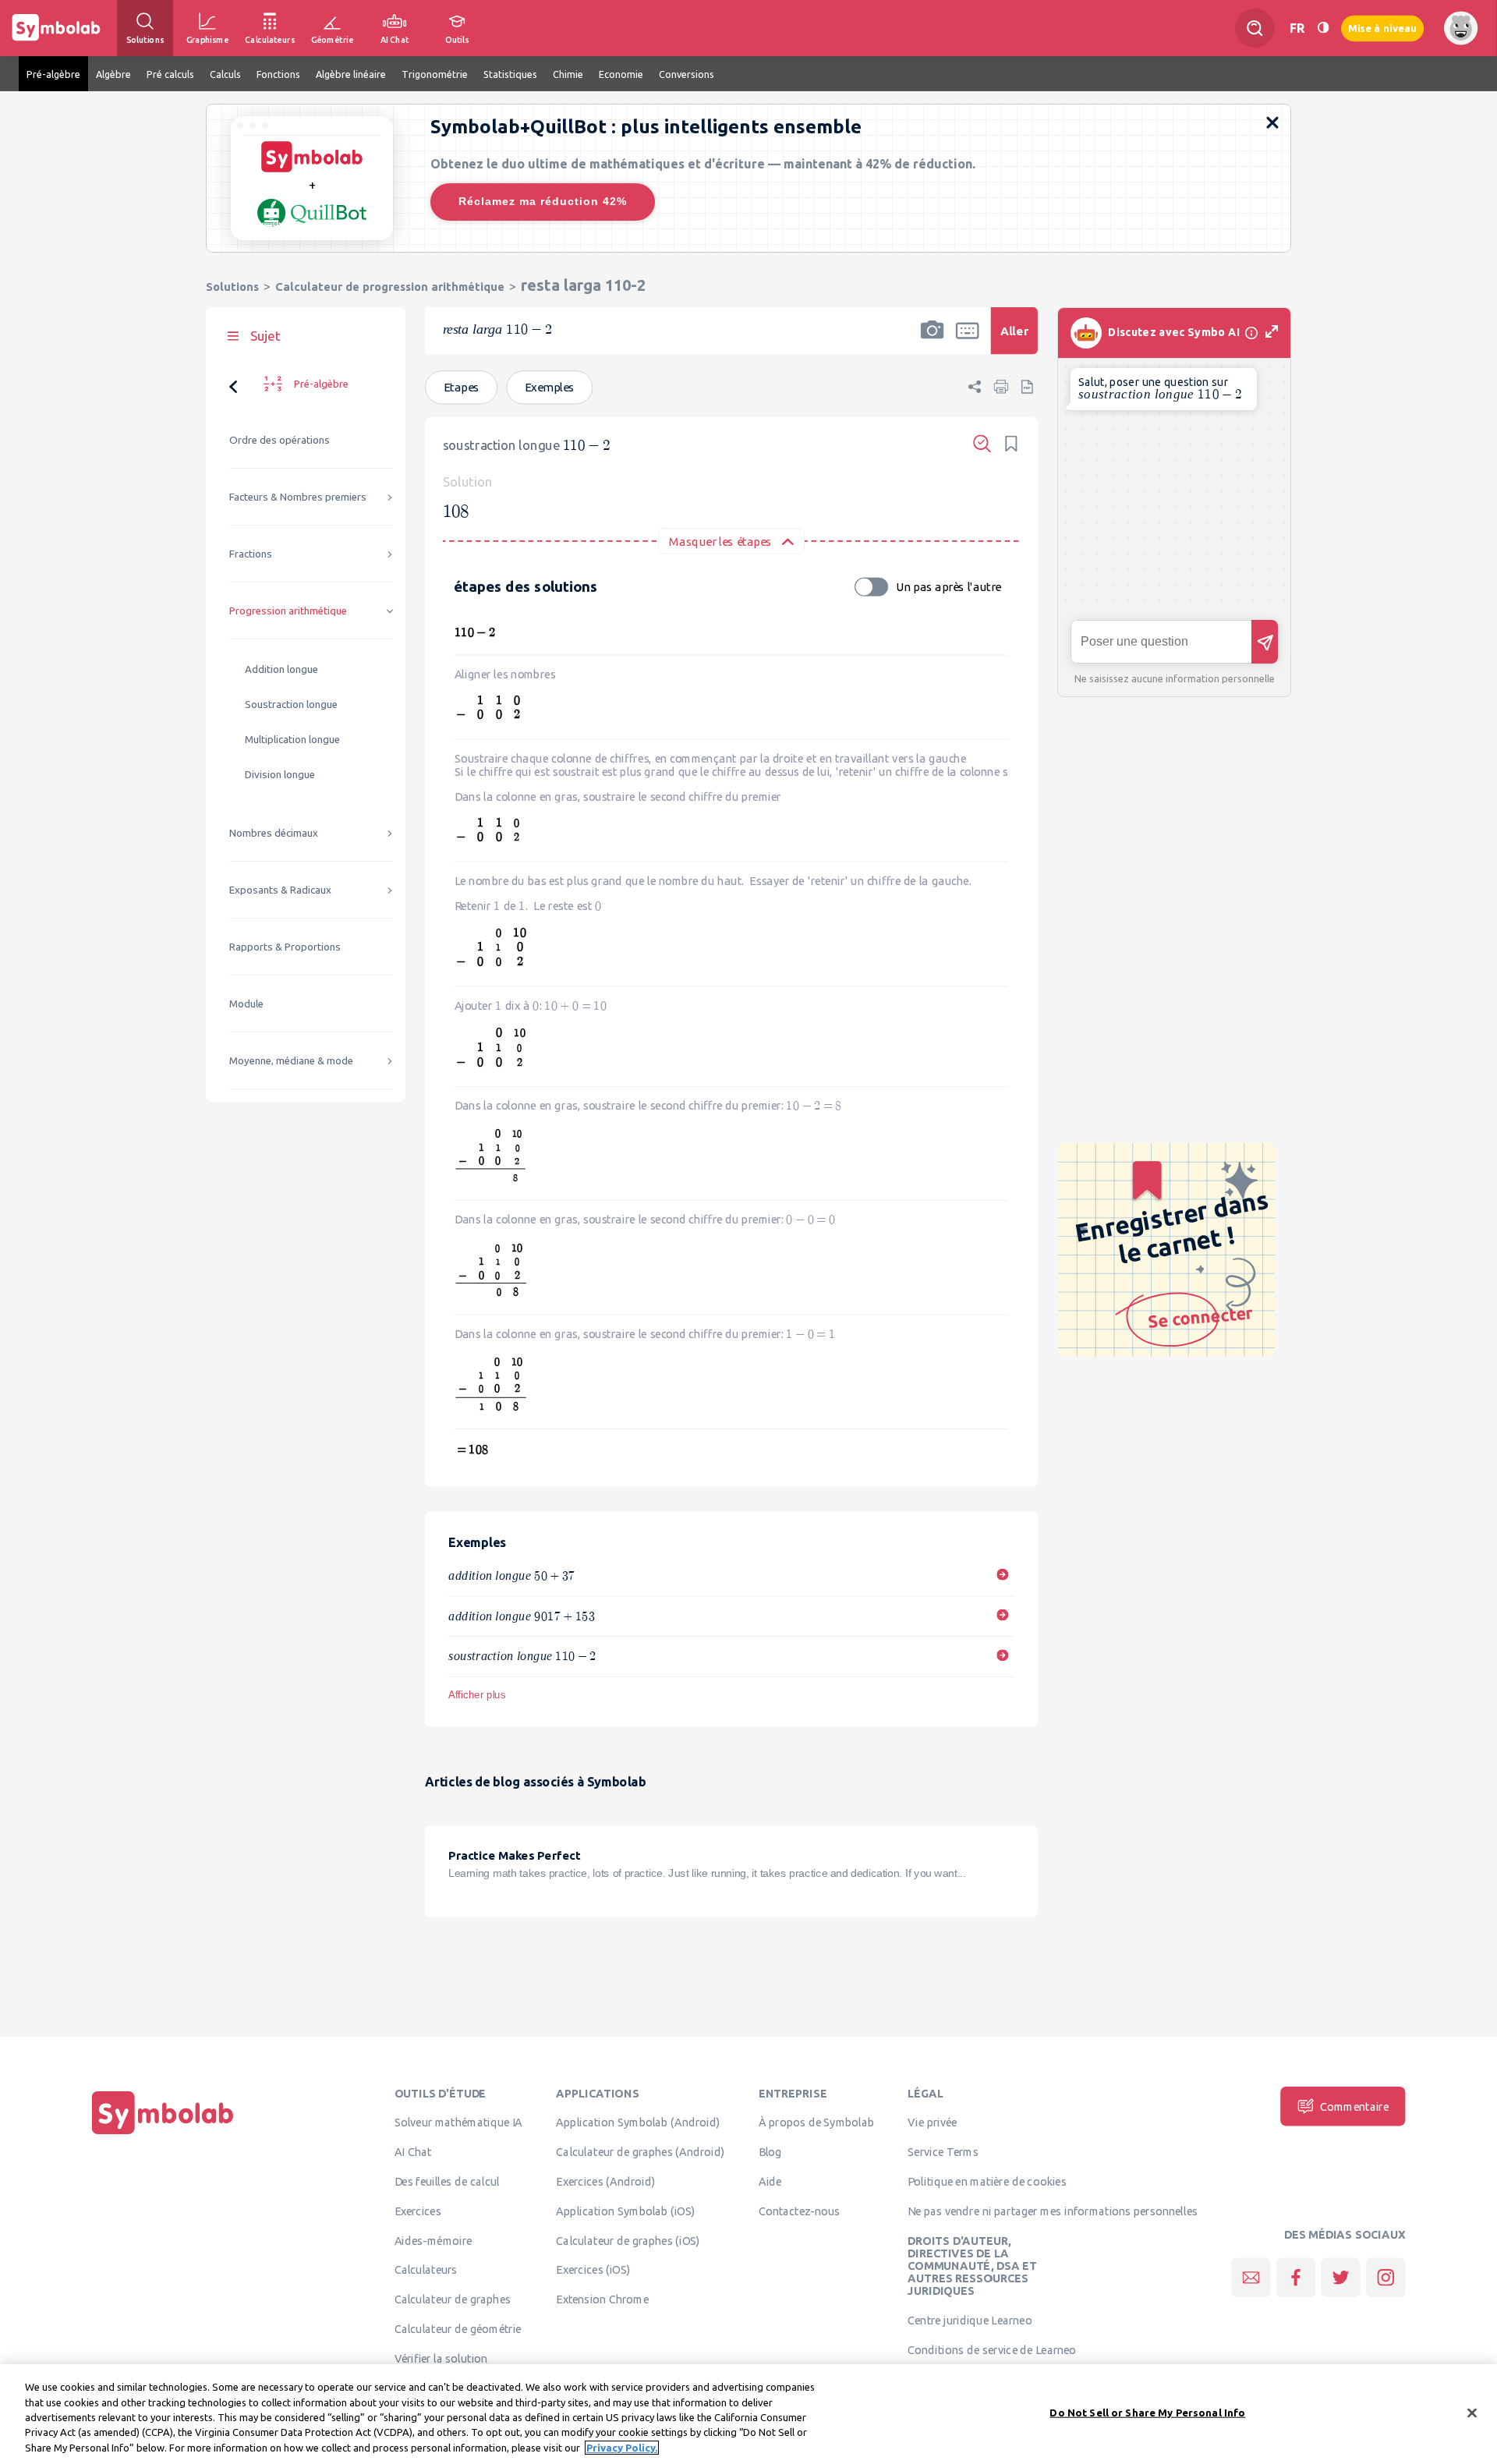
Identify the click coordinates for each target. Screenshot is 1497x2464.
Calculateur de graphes (453, 2299)
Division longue (280, 775)
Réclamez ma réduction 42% (543, 201)
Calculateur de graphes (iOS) (628, 2240)
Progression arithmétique (288, 611)
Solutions (232, 287)
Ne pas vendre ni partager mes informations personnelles (1053, 2211)
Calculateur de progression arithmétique (390, 287)
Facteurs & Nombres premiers (298, 497)
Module (246, 1004)
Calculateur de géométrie (458, 2328)
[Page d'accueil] (163, 2134)
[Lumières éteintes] (1323, 28)
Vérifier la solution (441, 2358)
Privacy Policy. (622, 2448)
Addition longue (281, 669)
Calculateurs (426, 2270)
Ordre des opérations (280, 440)
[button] (933, 341)
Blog (770, 2152)
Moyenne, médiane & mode (291, 1061)
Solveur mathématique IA (459, 2122)
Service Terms (943, 2152)
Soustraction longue (291, 705)
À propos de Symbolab (817, 2122)
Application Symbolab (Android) (638, 2122)
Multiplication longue (292, 740)
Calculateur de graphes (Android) (640, 2152)
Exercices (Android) (605, 2181)
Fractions (251, 554)
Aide (770, 2181)
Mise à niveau (1382, 28)
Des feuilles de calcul (447, 2181)
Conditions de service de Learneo (992, 2349)
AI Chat (413, 2152)
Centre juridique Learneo (970, 2321)
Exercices (418, 2211)
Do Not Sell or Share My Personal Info (1147, 2413)
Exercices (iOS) (593, 2270)
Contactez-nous (799, 2211)
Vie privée (932, 2122)
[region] (748, 2414)
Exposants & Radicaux (280, 890)
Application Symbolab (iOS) (625, 2211)
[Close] (1472, 2413)
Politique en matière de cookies (987, 2181)
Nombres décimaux (274, 833)
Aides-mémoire (434, 2240)
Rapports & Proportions (285, 947)
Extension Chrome (602, 2299)
